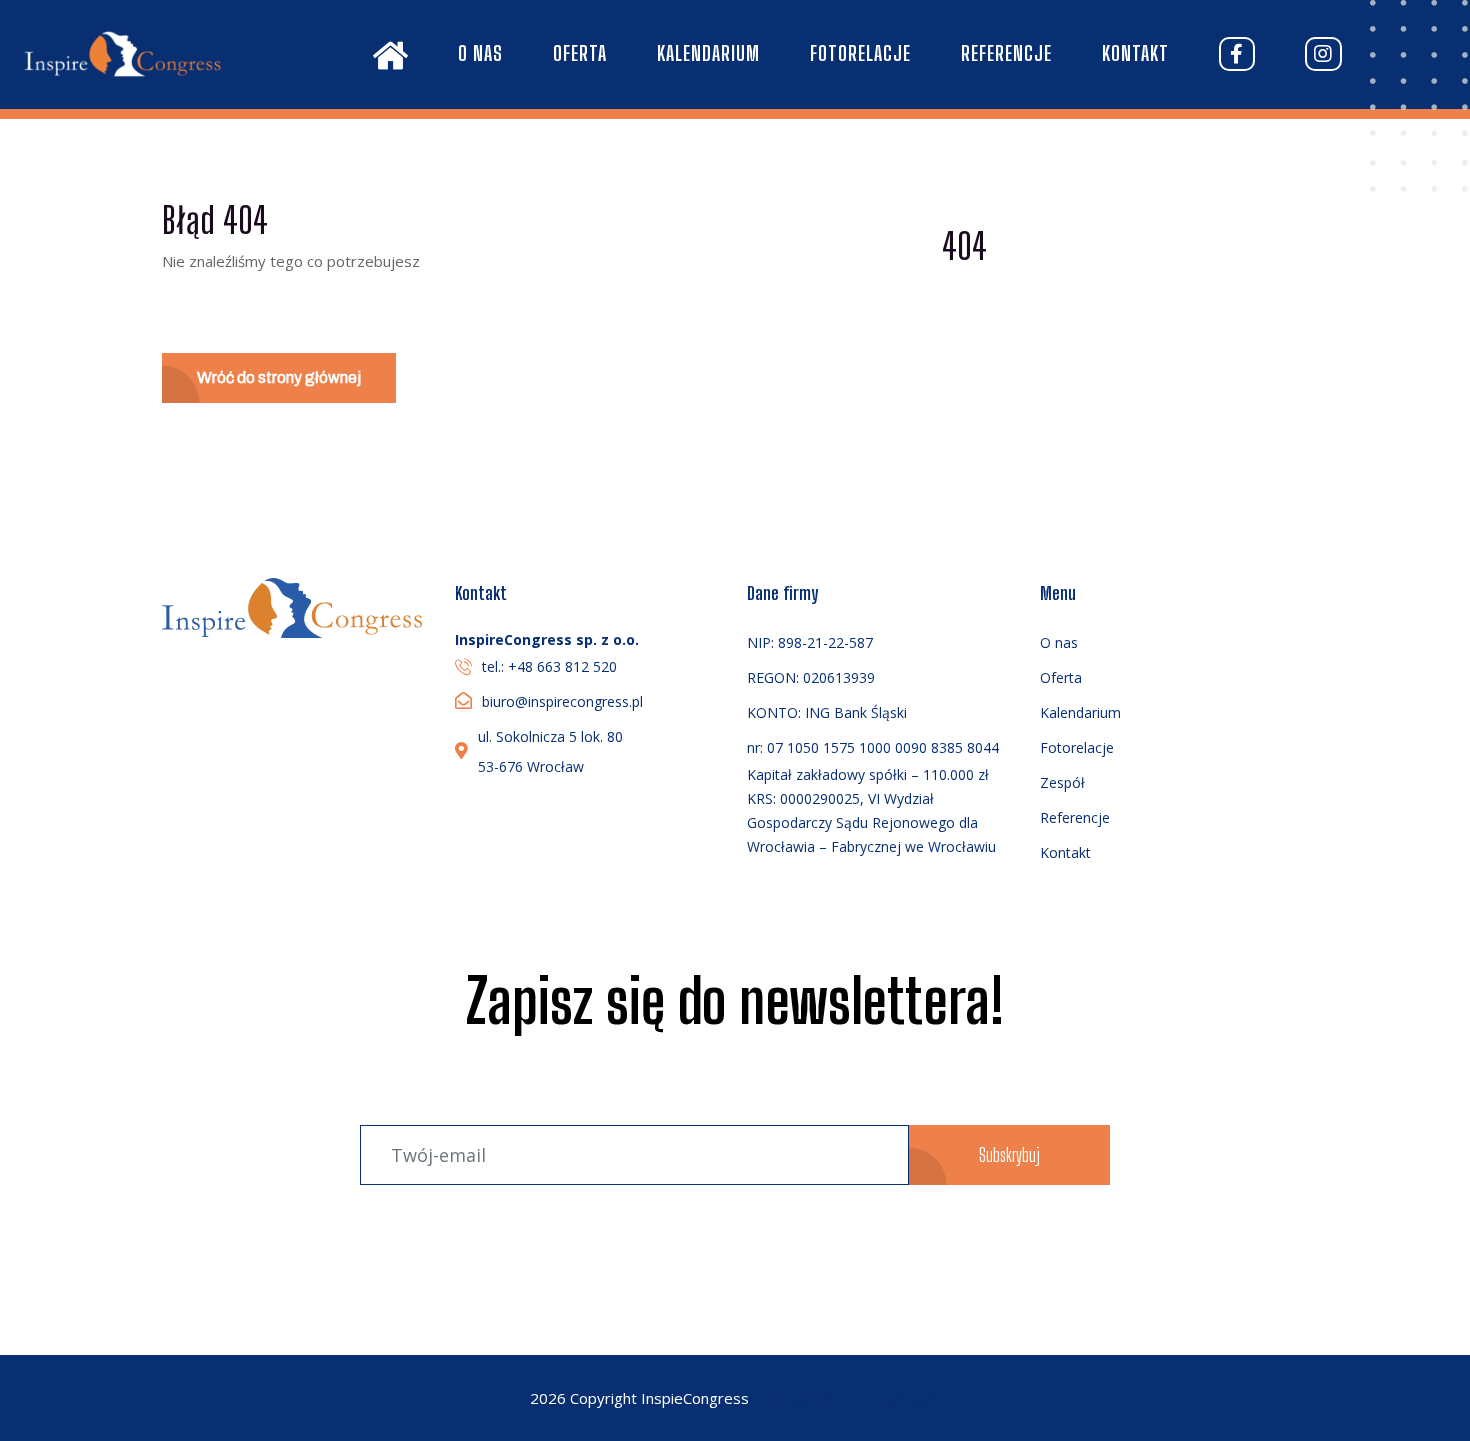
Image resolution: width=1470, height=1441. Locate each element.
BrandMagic (897, 1398)
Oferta (580, 53)
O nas (480, 53)
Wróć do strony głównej (279, 377)
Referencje (1006, 53)
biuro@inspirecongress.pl (562, 701)
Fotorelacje (860, 53)
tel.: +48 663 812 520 (549, 666)
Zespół (1062, 782)
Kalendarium (708, 53)
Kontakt (1135, 53)
